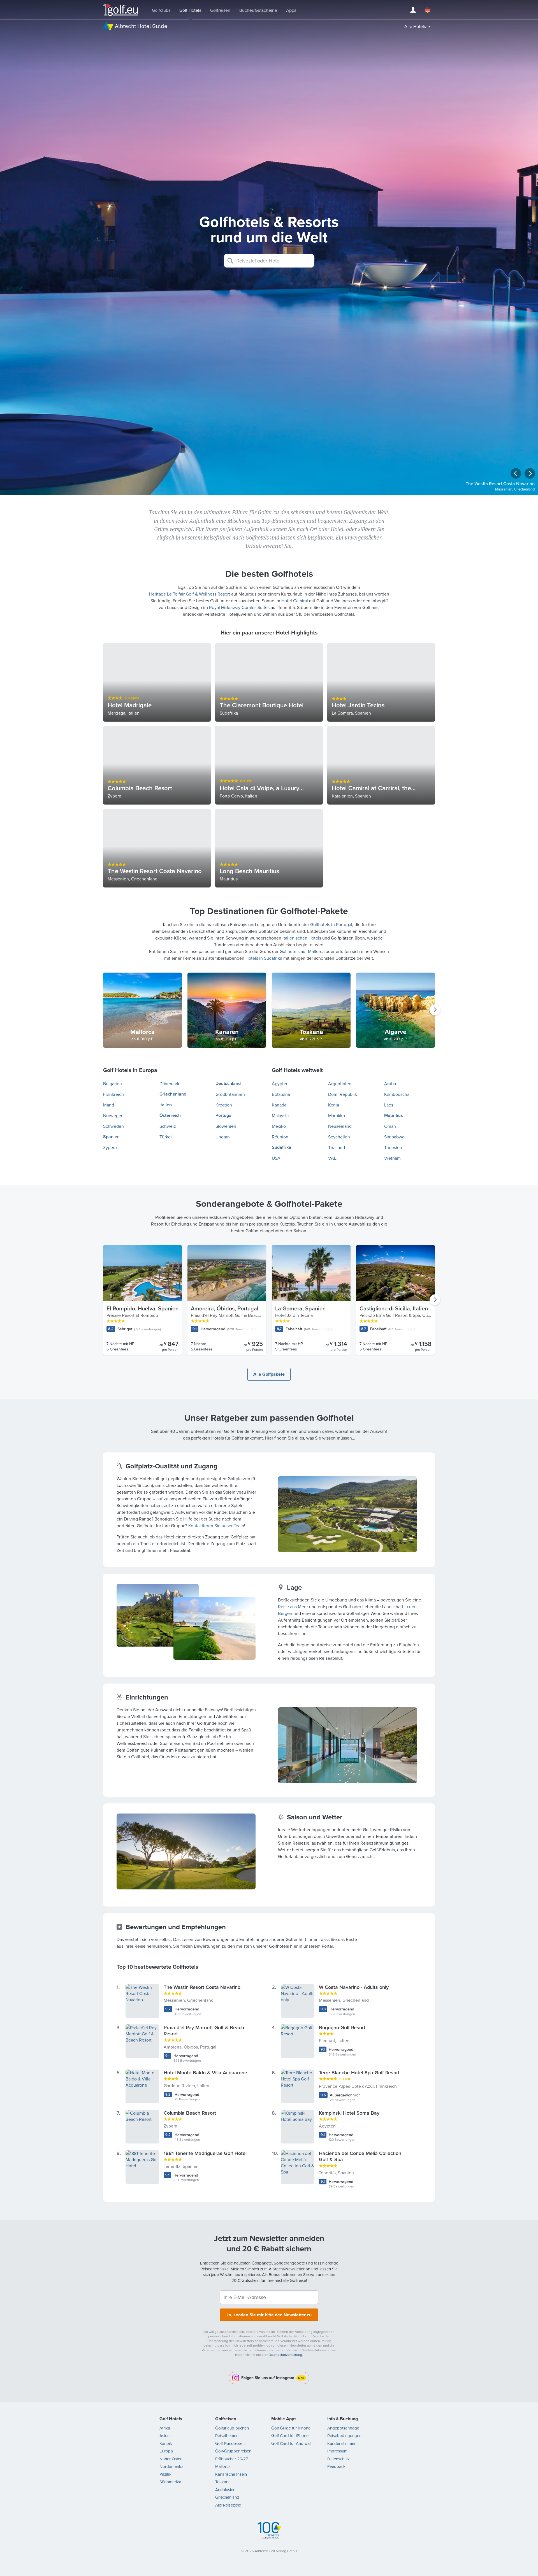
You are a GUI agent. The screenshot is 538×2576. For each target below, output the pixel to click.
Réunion (280, 1137)
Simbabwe (394, 1137)
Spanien (111, 1137)
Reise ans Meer (293, 1606)
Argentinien (340, 1084)
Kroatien (224, 1105)
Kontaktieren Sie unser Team (216, 1526)
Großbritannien (230, 1094)
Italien (166, 1105)
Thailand (337, 1147)
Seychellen (339, 1137)
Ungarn (223, 1137)
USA (276, 1158)
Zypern (110, 1147)
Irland (109, 1105)
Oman (390, 1126)
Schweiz (168, 1126)
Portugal (224, 1115)
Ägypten (280, 1084)
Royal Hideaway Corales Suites (239, 607)
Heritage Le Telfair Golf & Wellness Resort (190, 594)
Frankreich (113, 1094)
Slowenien (226, 1126)
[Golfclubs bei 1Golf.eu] (121, 10)
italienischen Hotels (302, 938)
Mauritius (394, 1115)
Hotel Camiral (295, 601)
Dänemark (169, 1084)
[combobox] (269, 261)
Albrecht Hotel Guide (141, 26)
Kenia (334, 1105)
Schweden (113, 1126)
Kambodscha (397, 1094)
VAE (332, 1158)
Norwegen (113, 1115)
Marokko (337, 1115)
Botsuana (281, 1094)
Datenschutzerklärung (285, 2355)
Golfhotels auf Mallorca (302, 951)
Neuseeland (340, 1126)
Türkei (166, 1137)
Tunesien (393, 1147)
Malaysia (280, 1115)
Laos (389, 1105)
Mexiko (279, 1126)
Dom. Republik (343, 1094)
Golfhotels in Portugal (331, 924)
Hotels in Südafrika (264, 958)
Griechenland (173, 1094)
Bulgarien (113, 1084)
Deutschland (228, 1083)
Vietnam (392, 1158)
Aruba (390, 1084)
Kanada (279, 1105)
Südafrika (281, 1147)
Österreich (170, 1115)
